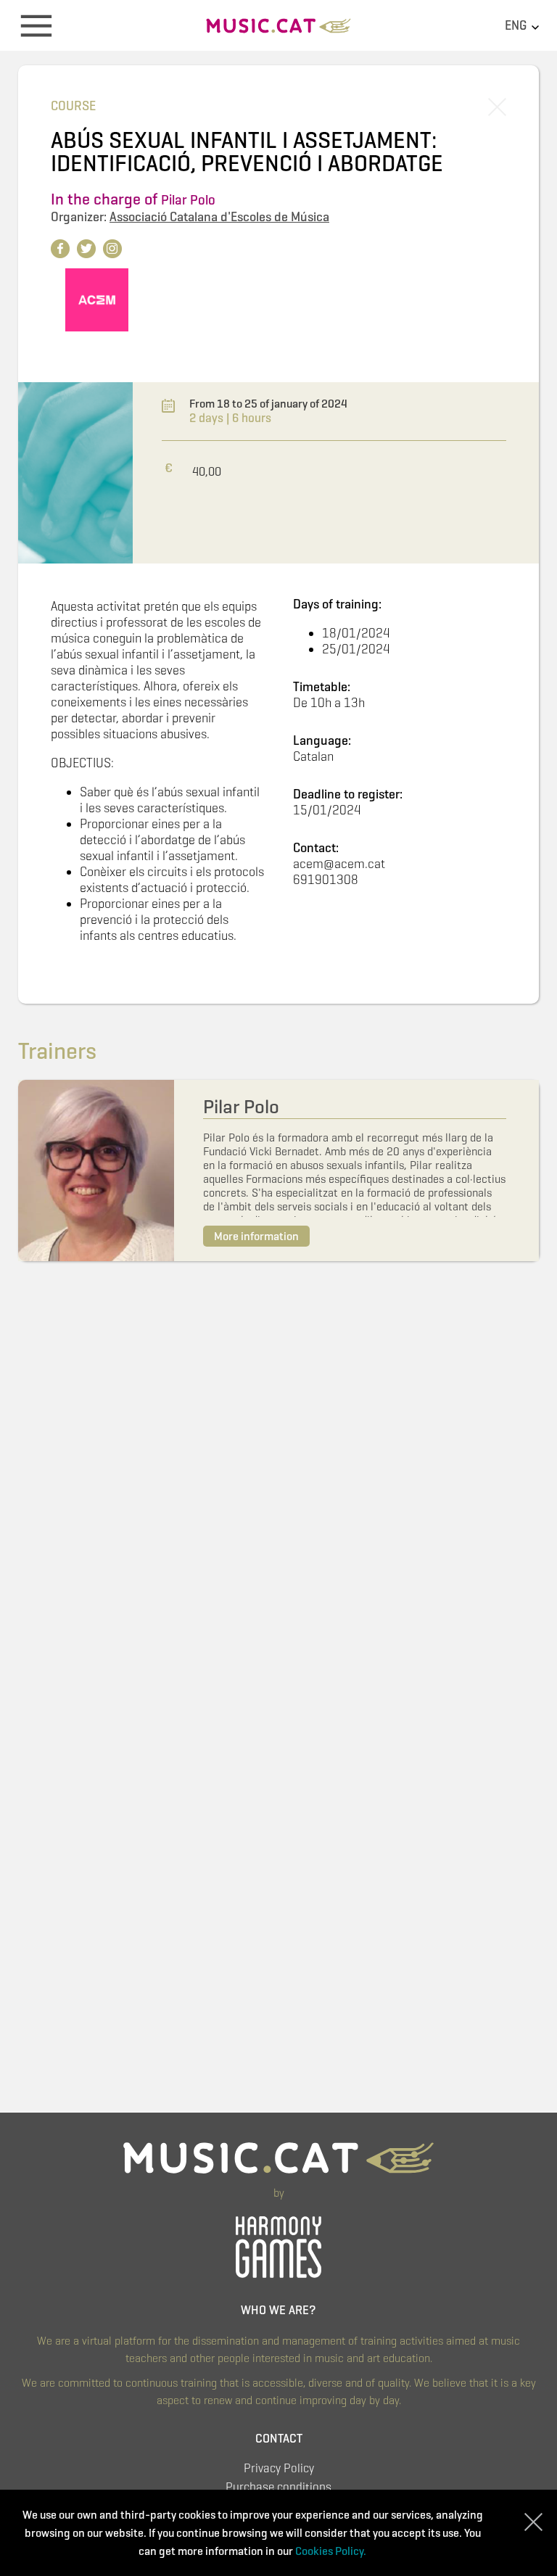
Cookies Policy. (331, 2551)
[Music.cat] (278, 31)
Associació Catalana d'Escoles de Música (219, 217)
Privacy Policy (279, 2468)
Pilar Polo (188, 200)
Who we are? (278, 2310)
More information (256, 1236)
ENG (517, 25)
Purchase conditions (278, 2487)
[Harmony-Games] (278, 2245)
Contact (279, 2439)
